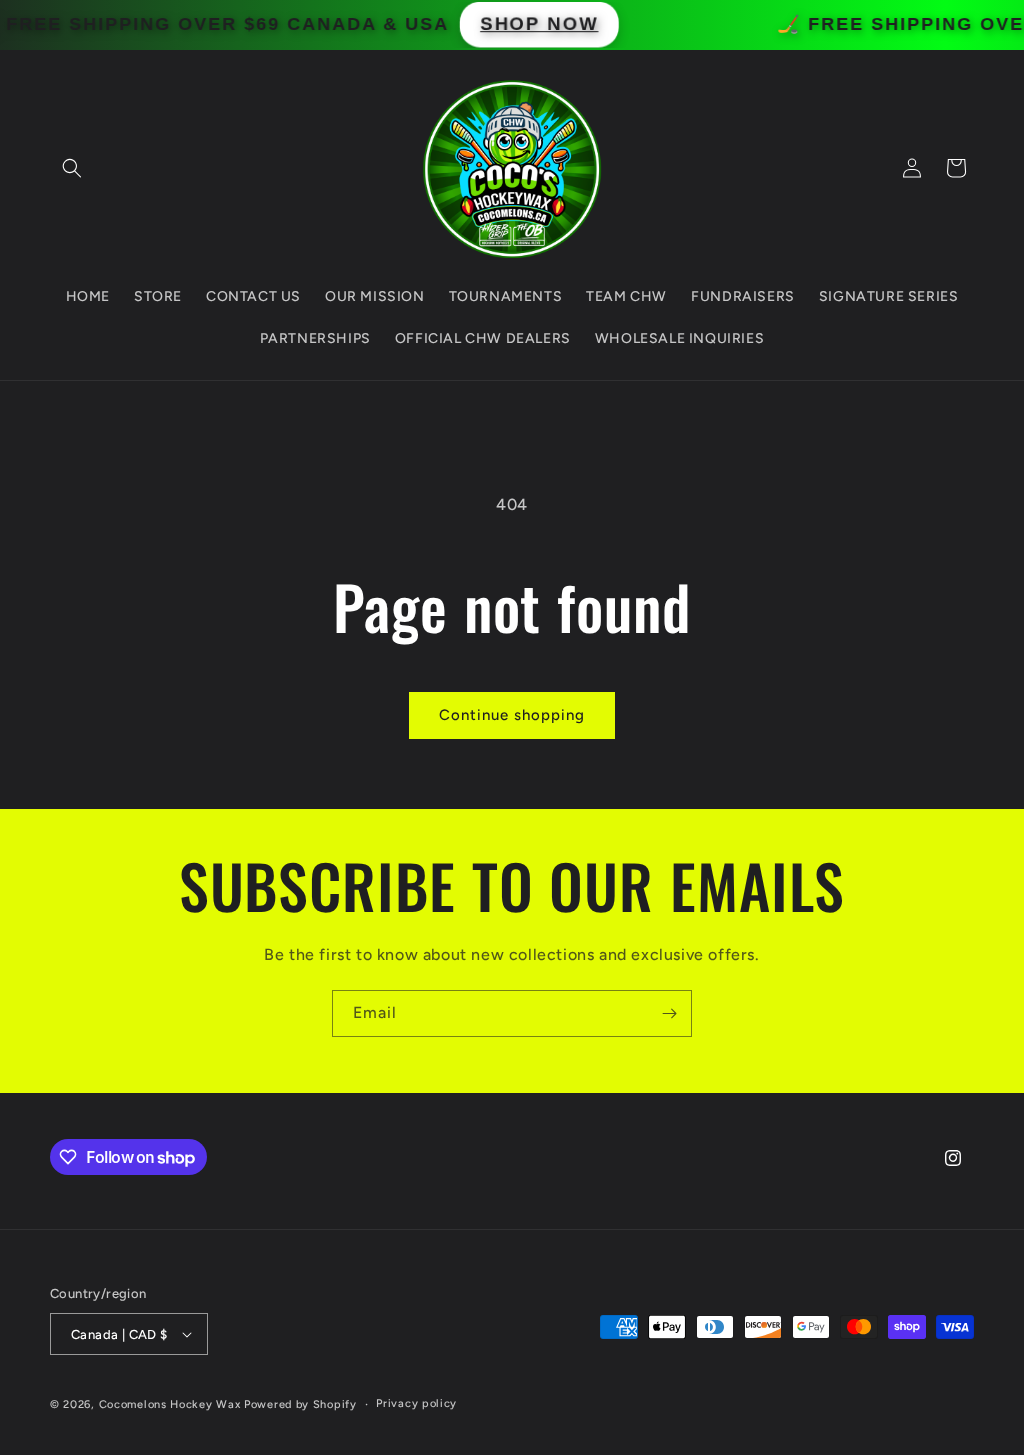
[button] (72, 168)
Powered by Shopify (300, 1404)
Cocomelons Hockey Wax (171, 1404)
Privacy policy (416, 1403)
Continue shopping (512, 715)
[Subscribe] (669, 1013)
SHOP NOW (562, 24)
